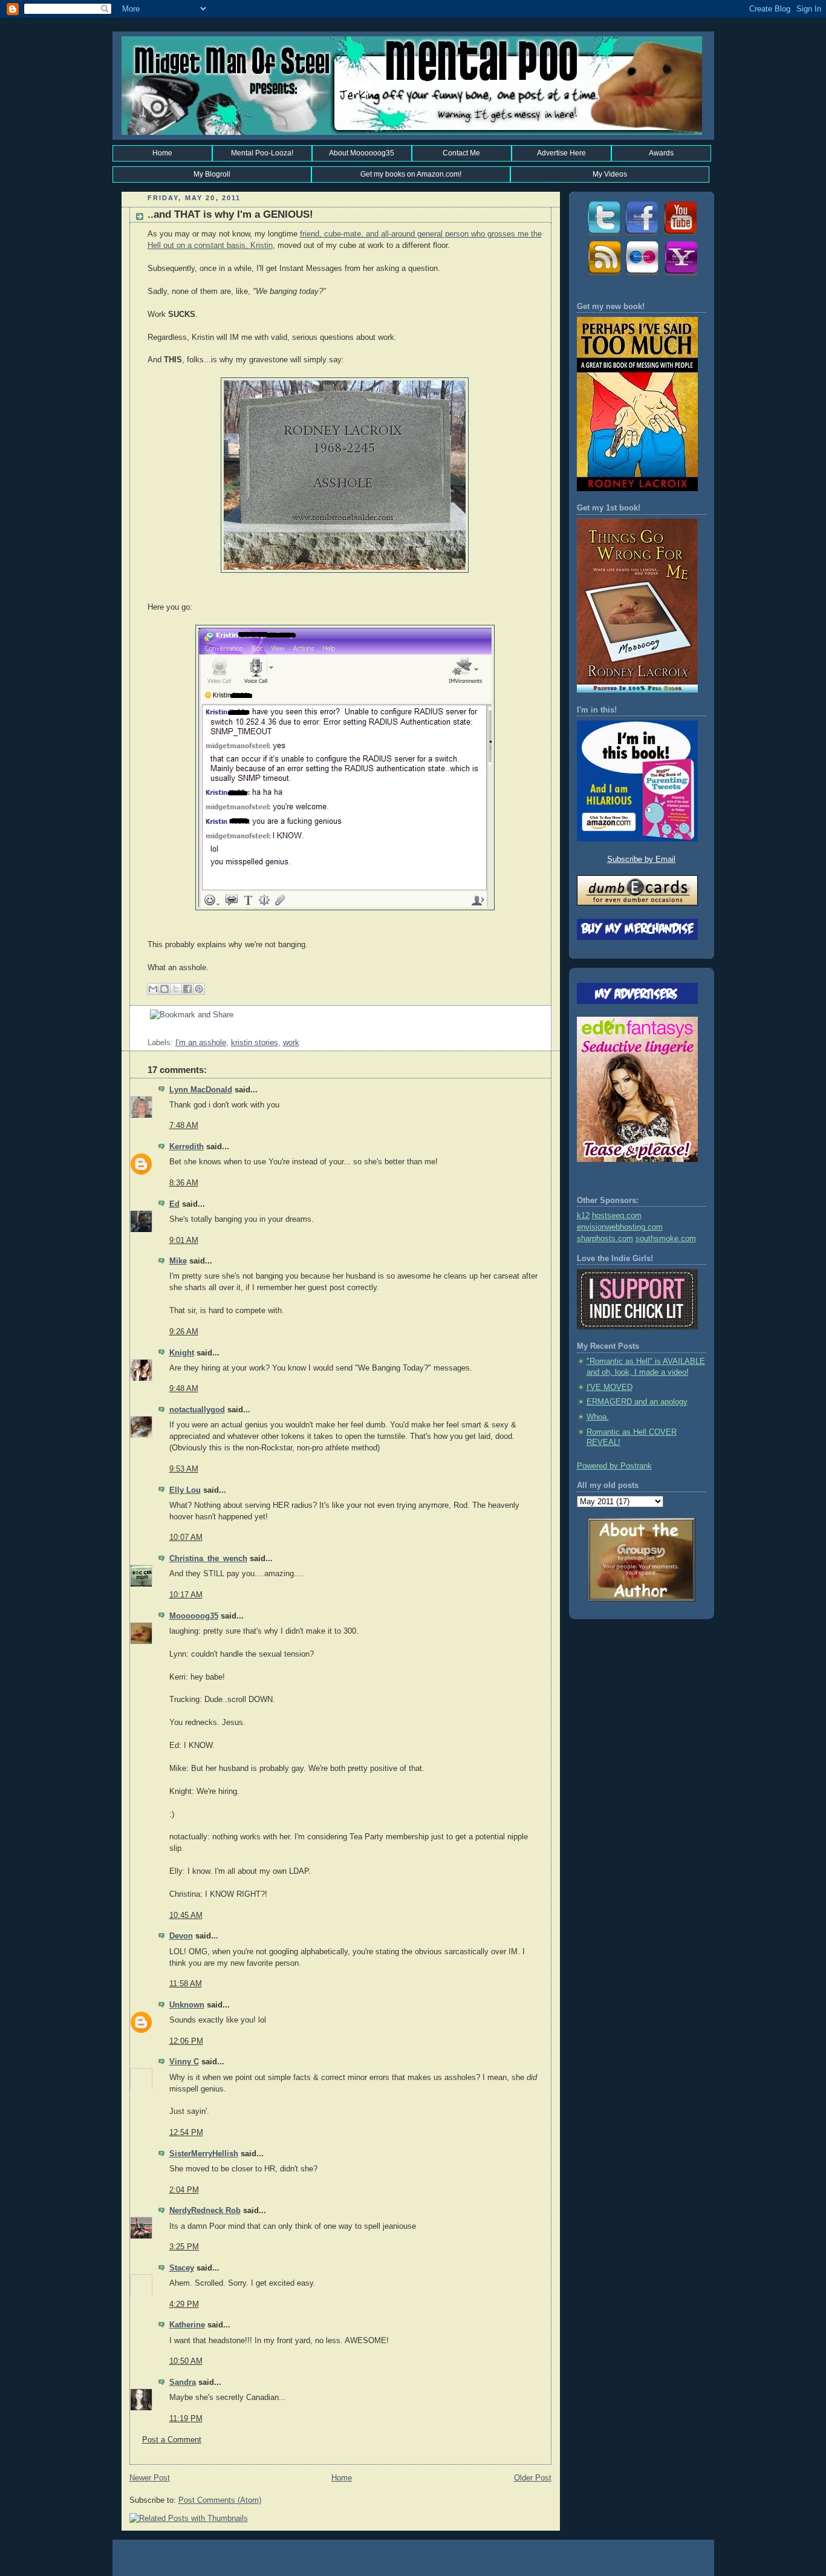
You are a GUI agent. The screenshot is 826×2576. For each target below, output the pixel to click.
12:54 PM (186, 2133)
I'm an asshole (201, 1043)
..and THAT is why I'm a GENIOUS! (230, 214)
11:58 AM (186, 1984)
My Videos (610, 174)
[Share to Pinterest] (199, 989)
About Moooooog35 (362, 153)
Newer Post (150, 2478)
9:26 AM (184, 1332)
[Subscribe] (603, 275)
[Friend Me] (642, 235)
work (291, 1043)
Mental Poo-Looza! (262, 153)
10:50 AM (186, 2361)
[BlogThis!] (164, 989)
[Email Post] (149, 1032)
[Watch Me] (680, 235)
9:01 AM (184, 1241)
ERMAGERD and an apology (637, 1402)
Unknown (187, 2005)
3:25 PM (184, 2247)
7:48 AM (184, 1126)
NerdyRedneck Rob (205, 2211)
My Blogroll (212, 174)
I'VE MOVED (610, 1387)
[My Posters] (642, 275)
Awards (661, 153)
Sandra (183, 2382)
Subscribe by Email (641, 859)
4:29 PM (184, 2304)
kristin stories (255, 1043)
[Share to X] (176, 989)
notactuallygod (197, 1410)
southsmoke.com (666, 1239)
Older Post (533, 2478)
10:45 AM (186, 1916)
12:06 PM (186, 2041)
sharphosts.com (605, 1239)
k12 (583, 1216)
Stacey (182, 2268)
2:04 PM (184, 2190)
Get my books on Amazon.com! (411, 174)
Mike (178, 1261)
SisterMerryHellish (204, 2154)
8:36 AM (184, 1183)
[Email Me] (680, 275)
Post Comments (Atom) (220, 2500)
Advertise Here (561, 153)
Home (162, 153)
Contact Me (461, 153)
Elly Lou (185, 1490)
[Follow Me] (603, 235)
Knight (182, 1353)
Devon (181, 1936)
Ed (174, 1204)
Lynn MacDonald (201, 1090)
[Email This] (153, 989)
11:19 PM (186, 2419)
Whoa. (598, 1417)
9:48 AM (184, 1389)
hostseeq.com (617, 1216)
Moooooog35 (194, 1616)
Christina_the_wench (208, 1559)
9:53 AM (184, 1469)
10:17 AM (186, 1595)
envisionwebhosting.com (620, 1227)
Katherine (187, 2325)
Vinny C (184, 2062)
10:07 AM (186, 1537)
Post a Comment (172, 2440)
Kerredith (187, 1147)
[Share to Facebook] (187, 989)
